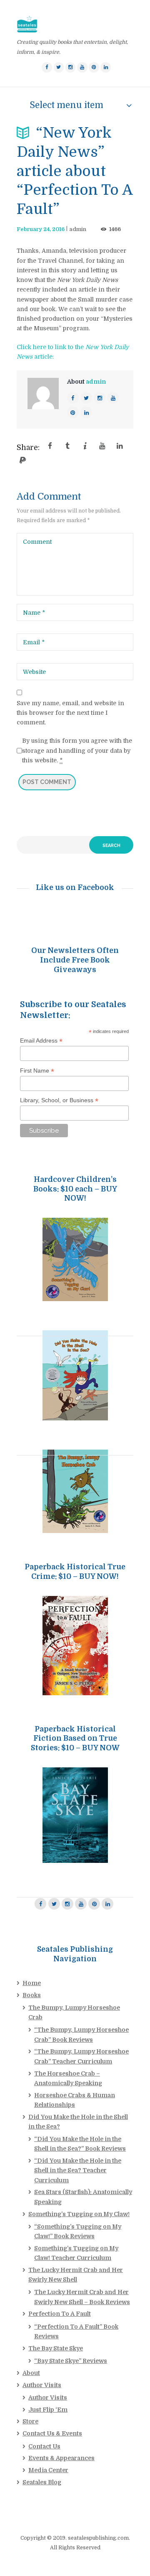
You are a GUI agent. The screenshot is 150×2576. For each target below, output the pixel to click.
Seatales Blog (42, 2482)
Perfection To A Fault (60, 2314)
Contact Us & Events (52, 2433)
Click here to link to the (51, 347)
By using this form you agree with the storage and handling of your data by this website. (77, 750)
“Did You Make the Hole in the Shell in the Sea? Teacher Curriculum (78, 2170)
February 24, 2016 (41, 229)
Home (32, 1983)
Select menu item (66, 105)
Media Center (48, 2470)
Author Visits (42, 2385)
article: (43, 357)
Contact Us (44, 2446)
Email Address (41, 1041)
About (31, 2373)
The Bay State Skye (56, 2348)
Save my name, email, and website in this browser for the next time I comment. (70, 713)
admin (78, 229)
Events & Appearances (61, 2458)
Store (30, 2421)
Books (32, 1995)
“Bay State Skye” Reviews (71, 2361)
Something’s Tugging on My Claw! (79, 2214)
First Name (37, 1071)
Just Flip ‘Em (48, 2410)
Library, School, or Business (59, 1100)
